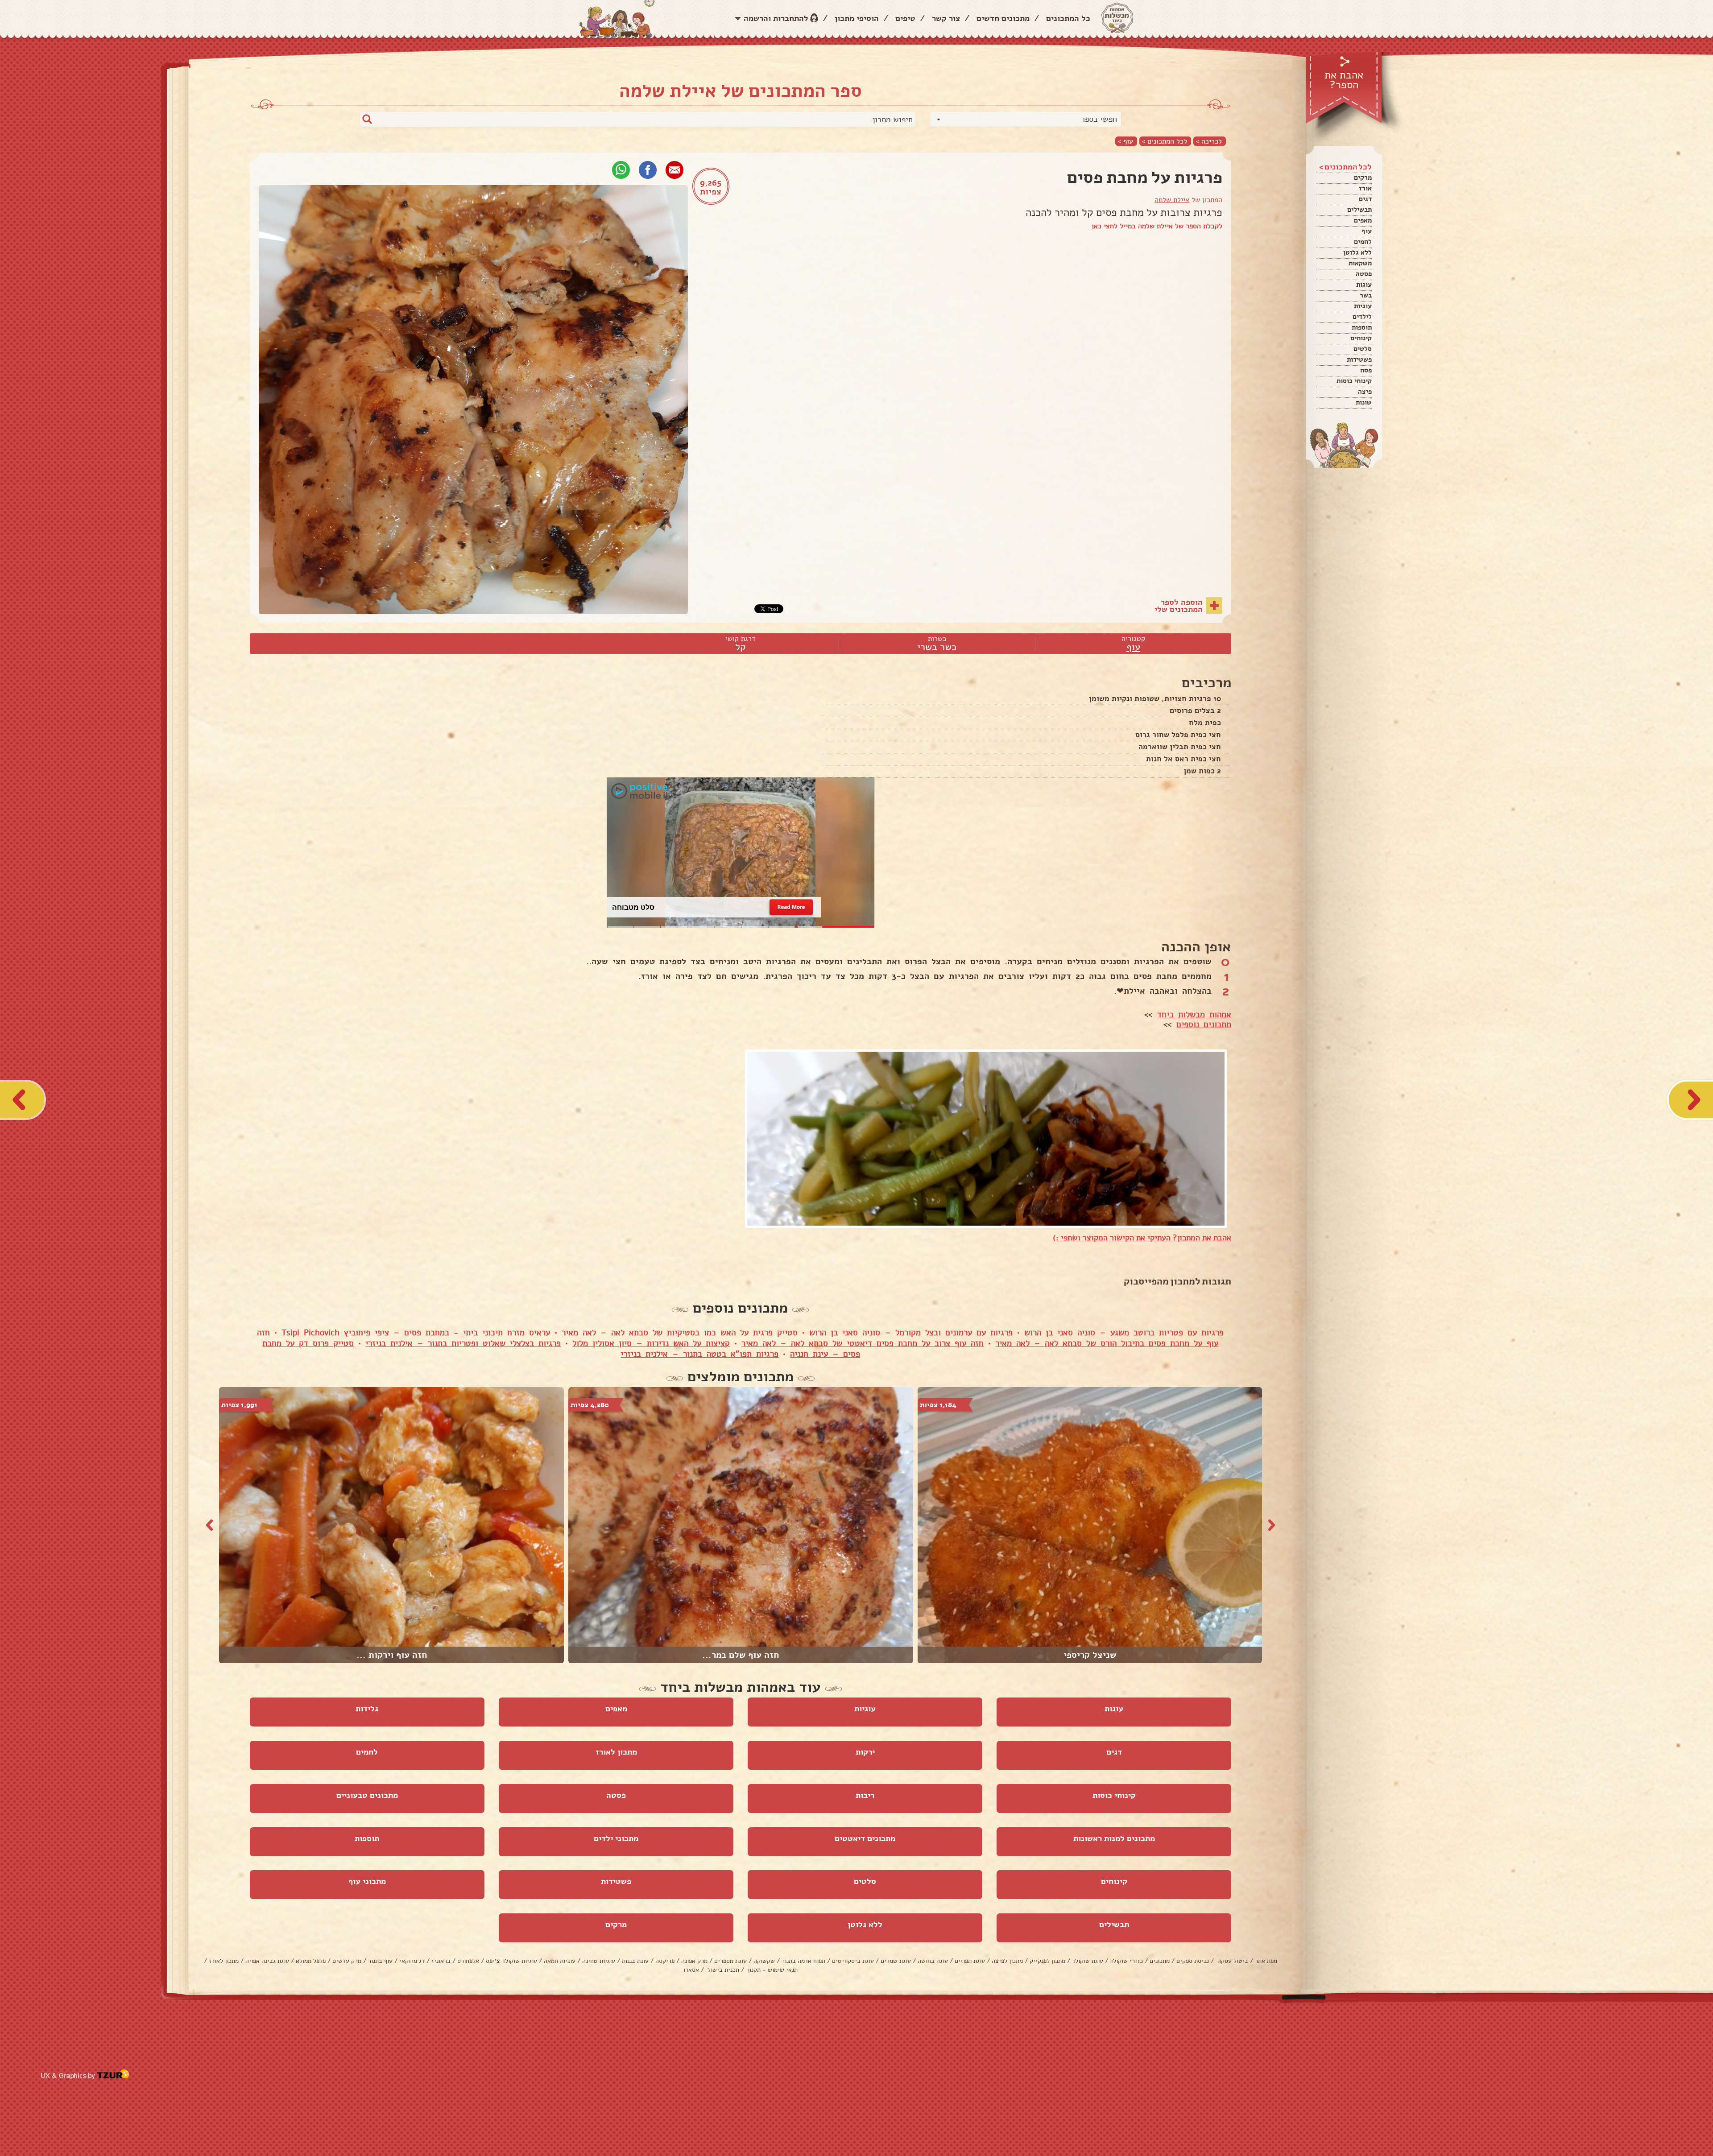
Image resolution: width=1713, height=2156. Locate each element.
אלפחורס (468, 1961)
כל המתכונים (1068, 18)
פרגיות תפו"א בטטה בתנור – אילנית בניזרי (699, 1354)
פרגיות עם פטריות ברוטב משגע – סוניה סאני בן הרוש (1124, 1333)
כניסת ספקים (1193, 1961)
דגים (1365, 199)
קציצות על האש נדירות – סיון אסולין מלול (651, 1343)
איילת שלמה (1172, 200)
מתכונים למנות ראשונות (1114, 1838)
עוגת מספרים (730, 1961)
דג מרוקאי (412, 1961)
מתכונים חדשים (1003, 18)
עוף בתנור (380, 1961)
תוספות (1362, 327)
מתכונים (1160, 1961)
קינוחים (1361, 338)
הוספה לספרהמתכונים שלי (1179, 606)
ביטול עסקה (1232, 1961)
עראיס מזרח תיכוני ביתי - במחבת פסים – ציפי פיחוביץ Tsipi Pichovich (416, 1333)
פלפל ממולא (311, 1961)
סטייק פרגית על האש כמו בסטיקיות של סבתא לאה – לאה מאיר (680, 1333)
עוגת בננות (635, 1961)
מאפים (1363, 220)
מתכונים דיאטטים (865, 1838)
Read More (791, 907)
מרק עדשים (347, 1961)
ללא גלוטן (1357, 252)
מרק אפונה (694, 1961)
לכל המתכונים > (1165, 141)
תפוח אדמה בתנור (803, 1961)
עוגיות (1363, 306)
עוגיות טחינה (599, 1961)
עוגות (1364, 285)
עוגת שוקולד (1088, 1961)
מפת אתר (1266, 1961)
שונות (1364, 402)
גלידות (367, 1709)
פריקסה (665, 1961)
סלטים (1363, 349)
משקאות (1360, 263)
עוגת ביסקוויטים (853, 1961)
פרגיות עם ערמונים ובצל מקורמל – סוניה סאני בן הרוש (911, 1333)
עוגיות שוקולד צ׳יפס (511, 1961)
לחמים (1363, 242)
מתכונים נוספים (1204, 1024)
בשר (1366, 295)
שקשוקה (764, 1961)
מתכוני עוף (367, 1881)
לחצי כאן (1105, 226)
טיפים (905, 18)
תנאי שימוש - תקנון (772, 1970)
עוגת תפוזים (970, 1961)
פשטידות (1359, 359)
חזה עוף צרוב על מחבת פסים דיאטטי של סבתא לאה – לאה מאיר (863, 1343)
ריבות (865, 1795)
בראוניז (441, 1961)
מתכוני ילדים (616, 1838)
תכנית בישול (722, 1970)
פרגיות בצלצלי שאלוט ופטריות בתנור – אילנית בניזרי (463, 1343)
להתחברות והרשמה (776, 18)
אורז (1365, 188)
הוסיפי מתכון (857, 18)
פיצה (1365, 392)
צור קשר (946, 18)
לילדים (1362, 317)
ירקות (865, 1752)
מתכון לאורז (616, 1752)
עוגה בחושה (933, 1961)
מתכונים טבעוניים (367, 1795)
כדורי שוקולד (1126, 1961)
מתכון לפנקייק (1047, 1961)
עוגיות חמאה (560, 1961)
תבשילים (1359, 210)
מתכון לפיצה (1007, 1961)
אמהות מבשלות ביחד (1194, 1015)
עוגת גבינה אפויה (267, 1961)
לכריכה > (1209, 141)
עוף (1367, 231)
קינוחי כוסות (1354, 381)
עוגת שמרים (896, 1961)
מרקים (1363, 178)
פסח (1366, 370)
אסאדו (691, 1970)
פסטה (1364, 274)
